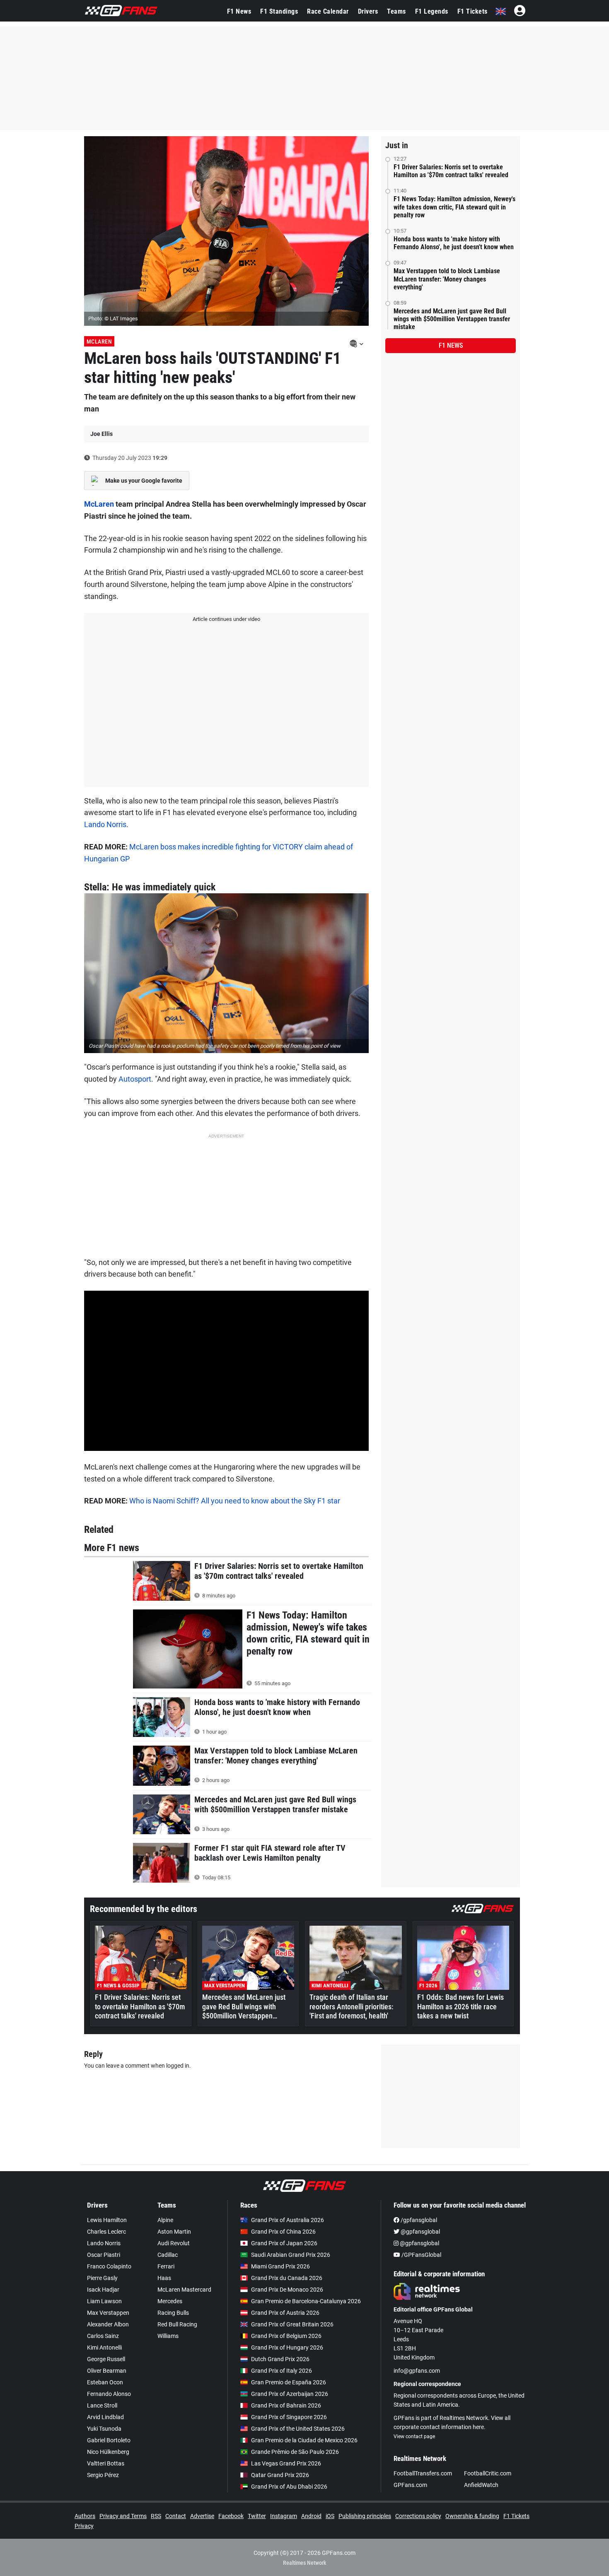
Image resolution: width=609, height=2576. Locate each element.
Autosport (135, 1079)
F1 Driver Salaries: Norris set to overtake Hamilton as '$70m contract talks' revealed (451, 171)
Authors (85, 2516)
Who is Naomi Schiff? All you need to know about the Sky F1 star (235, 1501)
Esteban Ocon (105, 2382)
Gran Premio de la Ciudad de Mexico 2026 (304, 2440)
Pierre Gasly (102, 2278)
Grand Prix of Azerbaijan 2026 (290, 2394)
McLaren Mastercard (184, 2290)
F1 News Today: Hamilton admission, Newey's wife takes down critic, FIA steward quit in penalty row (454, 207)
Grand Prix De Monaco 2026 (287, 2290)
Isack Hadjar (103, 2290)
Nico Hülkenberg (108, 2452)
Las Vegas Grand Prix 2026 (286, 2463)
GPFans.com (410, 2485)
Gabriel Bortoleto (109, 2440)
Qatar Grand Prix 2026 (280, 2475)
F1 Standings (279, 11)
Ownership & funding (472, 2516)
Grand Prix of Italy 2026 (282, 2371)
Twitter (257, 2516)
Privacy (84, 2526)
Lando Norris (105, 824)
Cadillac (168, 2255)
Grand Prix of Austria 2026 (285, 2313)
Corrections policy (418, 2516)
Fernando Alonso (109, 2394)
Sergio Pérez (103, 2475)
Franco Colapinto (109, 2266)
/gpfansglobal (418, 2220)
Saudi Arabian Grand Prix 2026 (291, 2255)
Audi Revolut (174, 2243)
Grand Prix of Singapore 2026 (289, 2417)
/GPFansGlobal (421, 2255)
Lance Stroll (102, 2405)
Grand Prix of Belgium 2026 (286, 2336)
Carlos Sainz (103, 2336)
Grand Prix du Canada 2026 (287, 2278)
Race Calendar (328, 11)
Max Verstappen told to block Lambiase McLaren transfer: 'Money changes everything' (447, 279)
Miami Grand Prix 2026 (280, 2266)
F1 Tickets (472, 11)
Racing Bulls (173, 2313)
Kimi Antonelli (104, 2348)
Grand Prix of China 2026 (283, 2232)
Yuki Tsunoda (104, 2429)
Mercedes (170, 2301)
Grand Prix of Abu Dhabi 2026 (289, 2487)
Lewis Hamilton (107, 2220)
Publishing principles (365, 2516)
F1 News (239, 11)
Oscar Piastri (104, 2255)
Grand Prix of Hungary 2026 (287, 2348)
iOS (330, 2516)
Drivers (368, 11)
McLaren (99, 342)
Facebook (231, 2516)
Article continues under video (226, 619)
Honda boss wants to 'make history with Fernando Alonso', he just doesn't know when (454, 243)
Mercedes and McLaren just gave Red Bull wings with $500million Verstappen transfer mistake (452, 319)
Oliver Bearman (107, 2371)
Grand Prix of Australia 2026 (288, 2220)
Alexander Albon (108, 2324)
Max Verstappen (108, 2313)
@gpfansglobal (420, 2232)
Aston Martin (174, 2232)
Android (311, 2516)
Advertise (202, 2516)
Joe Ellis (101, 434)
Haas (164, 2278)
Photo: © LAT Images (113, 319)
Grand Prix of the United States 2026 (298, 2429)
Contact (176, 2516)
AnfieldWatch (481, 2485)
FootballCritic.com (488, 2473)
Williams (168, 2336)
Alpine (165, 2220)
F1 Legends (432, 11)
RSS (156, 2516)
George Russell (106, 2359)
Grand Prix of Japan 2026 (284, 2243)
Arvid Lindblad (105, 2417)
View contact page (414, 2436)
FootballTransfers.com (423, 2473)
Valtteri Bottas (106, 2463)
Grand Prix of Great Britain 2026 (292, 2324)
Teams (396, 11)
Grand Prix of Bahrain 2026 (286, 2405)
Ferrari (166, 2266)
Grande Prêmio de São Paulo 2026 (295, 2452)
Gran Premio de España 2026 (289, 2382)
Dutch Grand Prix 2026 (280, 2359)
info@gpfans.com (417, 2371)
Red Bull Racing (177, 2324)
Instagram (284, 2516)
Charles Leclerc (106, 2232)
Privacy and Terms (123, 2516)
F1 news (451, 345)
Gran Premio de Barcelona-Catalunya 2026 (306, 2301)
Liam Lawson (104, 2301)
